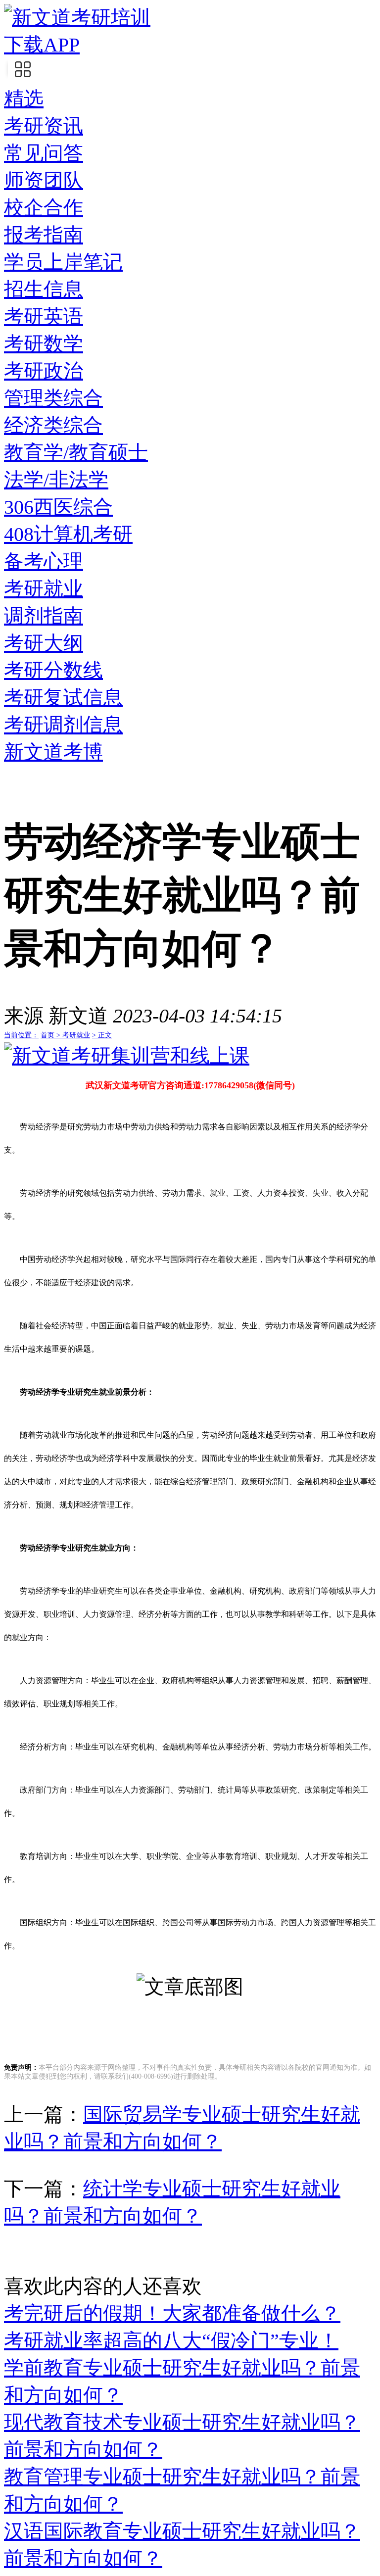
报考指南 (44, 235)
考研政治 (44, 371)
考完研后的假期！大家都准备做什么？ (172, 2313)
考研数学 (44, 344)
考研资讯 (44, 126)
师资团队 (44, 180)
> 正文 (102, 1035)
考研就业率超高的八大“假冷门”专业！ (171, 2341)
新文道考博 (53, 752)
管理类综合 (53, 398)
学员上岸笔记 (63, 262)
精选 (24, 99)
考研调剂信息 (63, 725)
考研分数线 (53, 670)
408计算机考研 (68, 534)
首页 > (51, 1035)
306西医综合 (58, 507)
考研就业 (44, 589)
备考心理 (44, 561)
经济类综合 (53, 425)
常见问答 (44, 153)
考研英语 (44, 316)
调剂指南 (44, 616)
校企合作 (44, 208)
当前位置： (21, 1035)
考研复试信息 (63, 698)
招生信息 (44, 289)
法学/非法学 (56, 480)
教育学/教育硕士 (76, 453)
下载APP (42, 45)
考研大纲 (44, 643)
